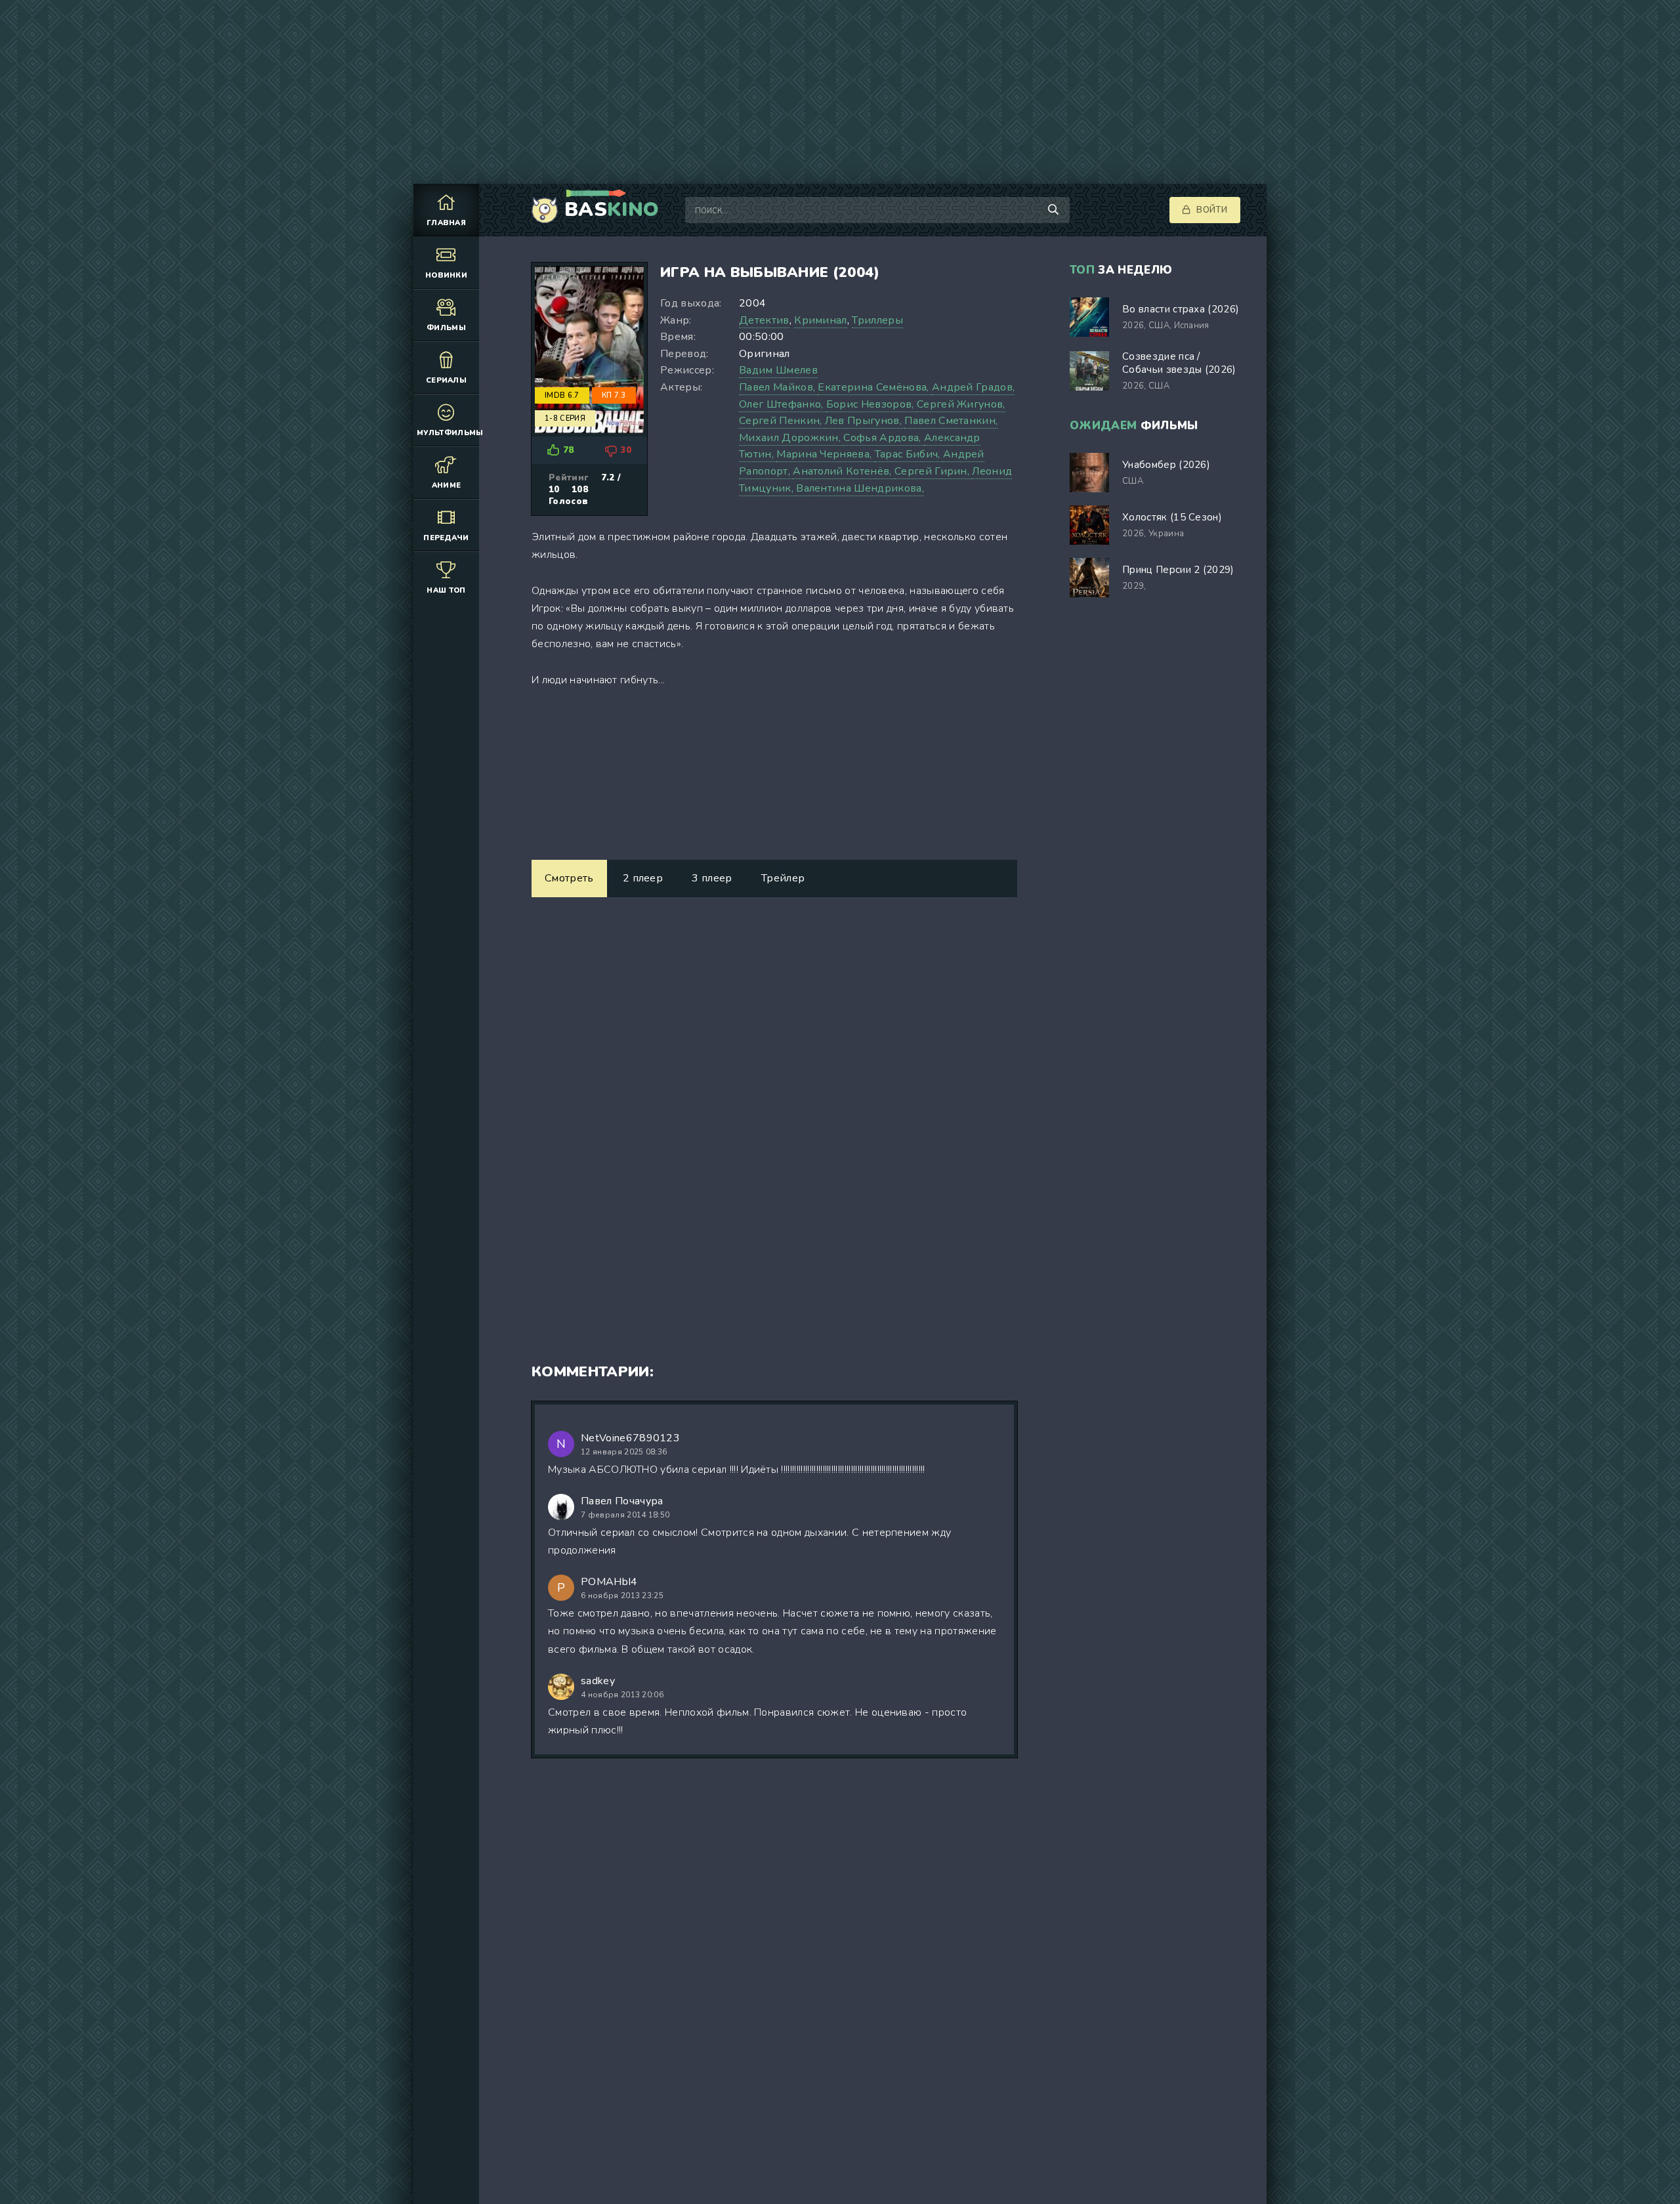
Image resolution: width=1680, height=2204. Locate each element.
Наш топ (446, 590)
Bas (612, 210)
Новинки (446, 275)
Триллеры (877, 320)
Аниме (447, 485)
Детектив (764, 320)
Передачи (446, 538)
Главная (446, 223)
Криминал (821, 320)
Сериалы (446, 380)
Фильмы (446, 328)
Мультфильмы (448, 433)
